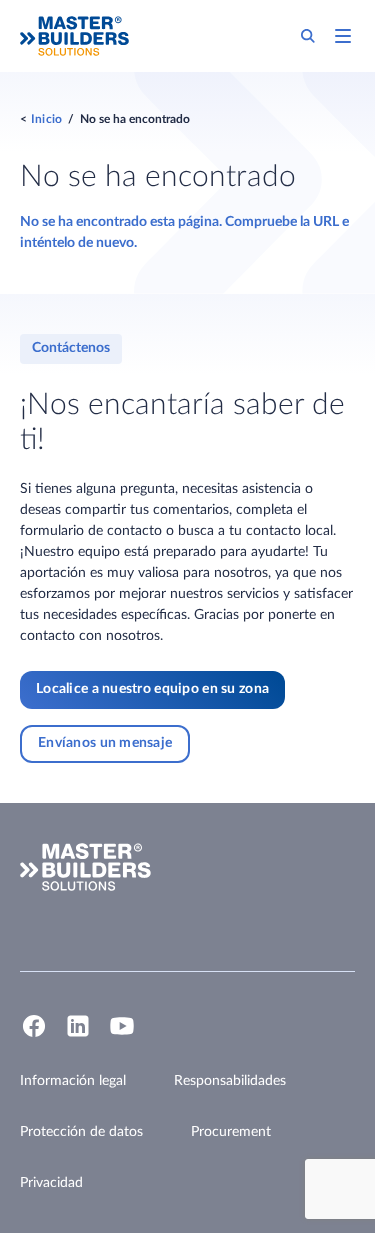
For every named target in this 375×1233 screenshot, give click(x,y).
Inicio (46, 119)
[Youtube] (122, 1035)
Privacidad (51, 1183)
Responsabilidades (230, 1081)
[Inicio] (74, 36)
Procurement (231, 1132)
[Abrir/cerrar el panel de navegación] (343, 36)
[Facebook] (34, 1035)
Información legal (73, 1081)
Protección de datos (81, 1132)
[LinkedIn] (78, 1035)
